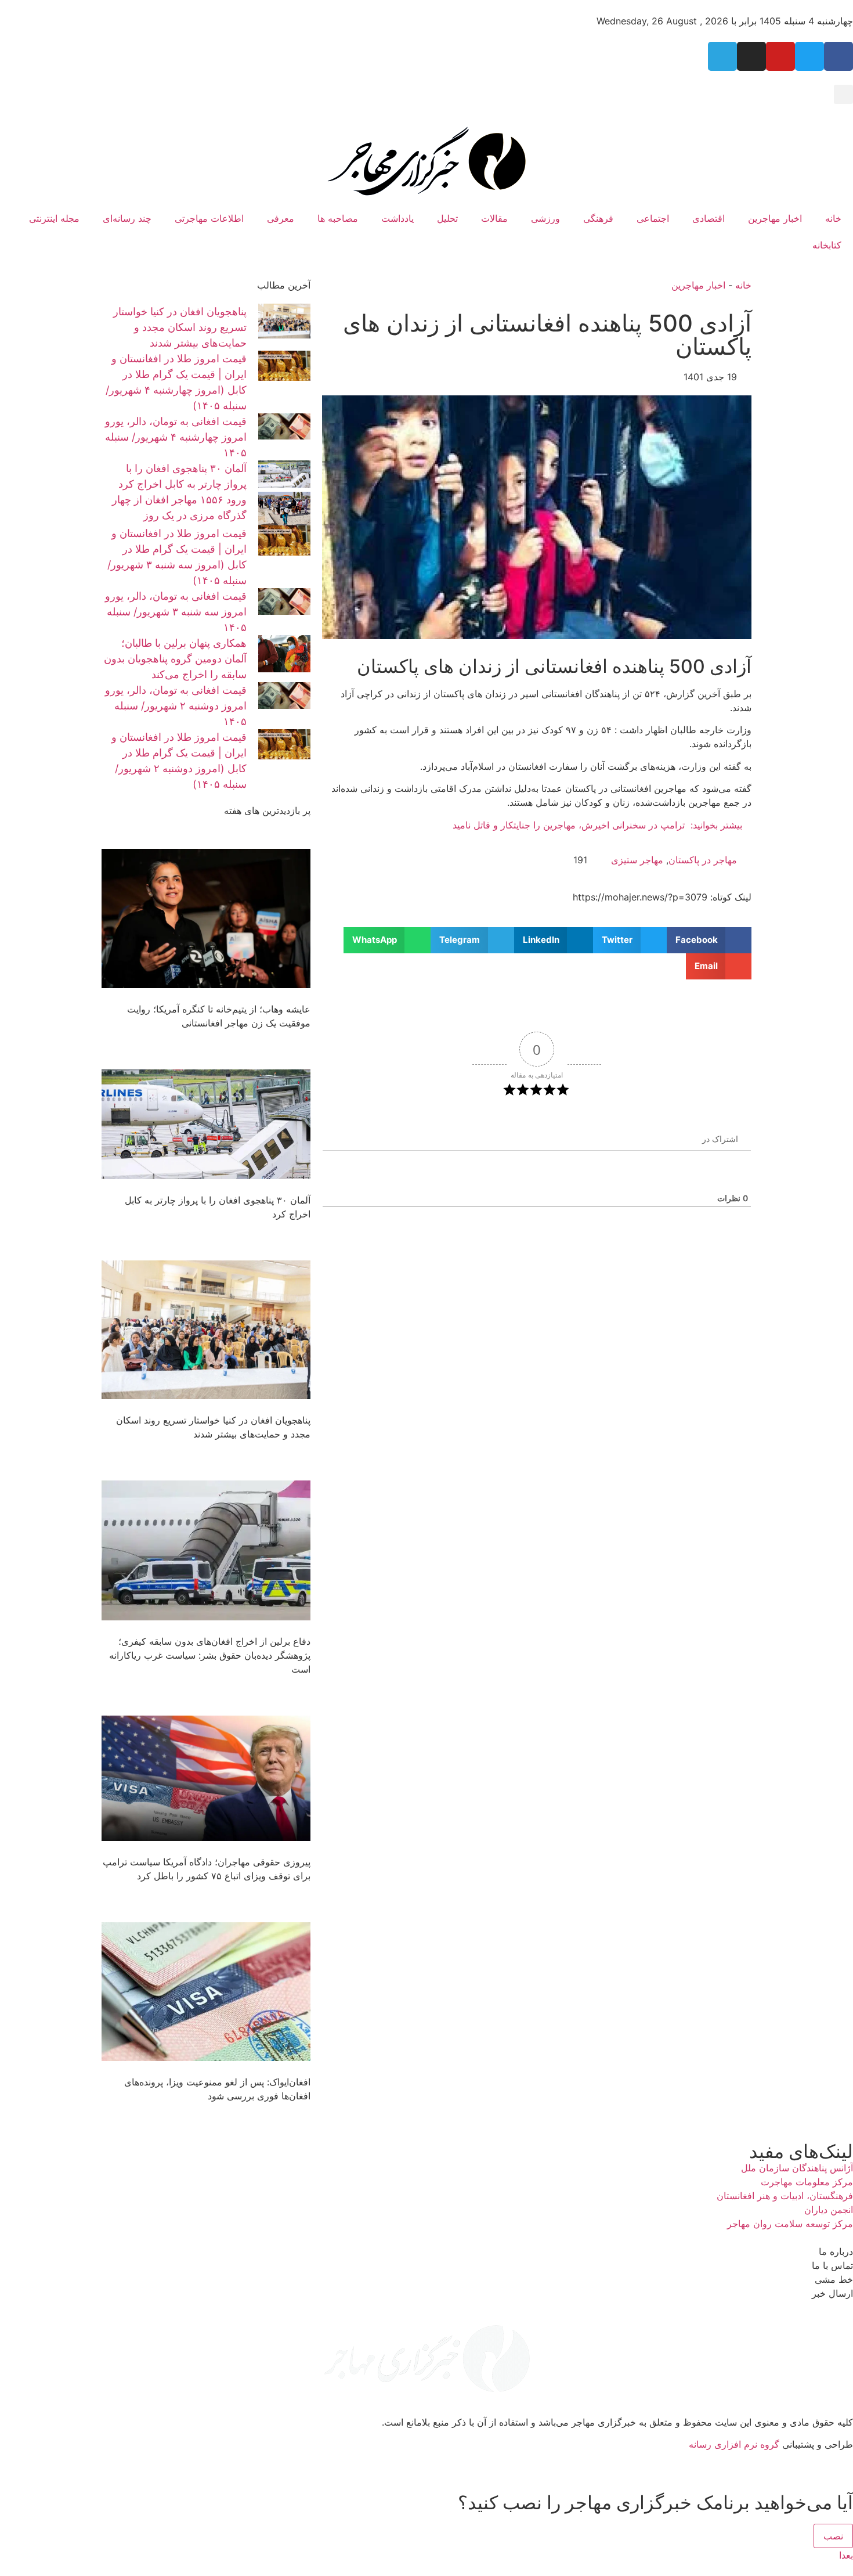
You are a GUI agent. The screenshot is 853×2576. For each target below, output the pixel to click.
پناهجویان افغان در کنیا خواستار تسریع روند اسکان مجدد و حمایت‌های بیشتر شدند (180, 327)
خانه (833, 218)
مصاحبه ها (338, 218)
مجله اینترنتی (54, 218)
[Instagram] (751, 56)
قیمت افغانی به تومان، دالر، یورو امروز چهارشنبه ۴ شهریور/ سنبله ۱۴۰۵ (176, 437)
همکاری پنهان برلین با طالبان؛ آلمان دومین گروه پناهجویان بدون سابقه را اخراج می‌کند (175, 659)
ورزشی (545, 218)
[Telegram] (722, 56)
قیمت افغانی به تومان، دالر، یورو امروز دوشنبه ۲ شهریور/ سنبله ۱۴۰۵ (176, 706)
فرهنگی (598, 218)
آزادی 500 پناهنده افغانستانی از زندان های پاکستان (547, 335)
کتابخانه (827, 245)
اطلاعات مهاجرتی (209, 218)
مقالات (494, 218)
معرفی (281, 218)
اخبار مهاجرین (775, 218)
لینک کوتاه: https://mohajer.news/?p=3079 (662, 897)
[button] (843, 94)
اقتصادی (709, 218)
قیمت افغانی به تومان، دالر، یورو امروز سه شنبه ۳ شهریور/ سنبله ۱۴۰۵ (176, 612)
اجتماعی (653, 218)
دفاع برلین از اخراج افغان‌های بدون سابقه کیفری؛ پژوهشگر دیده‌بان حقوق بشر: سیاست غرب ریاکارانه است (210, 1655)
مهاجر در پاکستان (703, 860)
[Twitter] (809, 56)
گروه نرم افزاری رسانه (734, 2444)
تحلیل (447, 218)
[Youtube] (780, 56)
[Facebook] (838, 56)
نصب (833, 2536)
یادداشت (397, 218)
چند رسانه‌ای (127, 218)
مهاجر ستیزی (637, 860)
